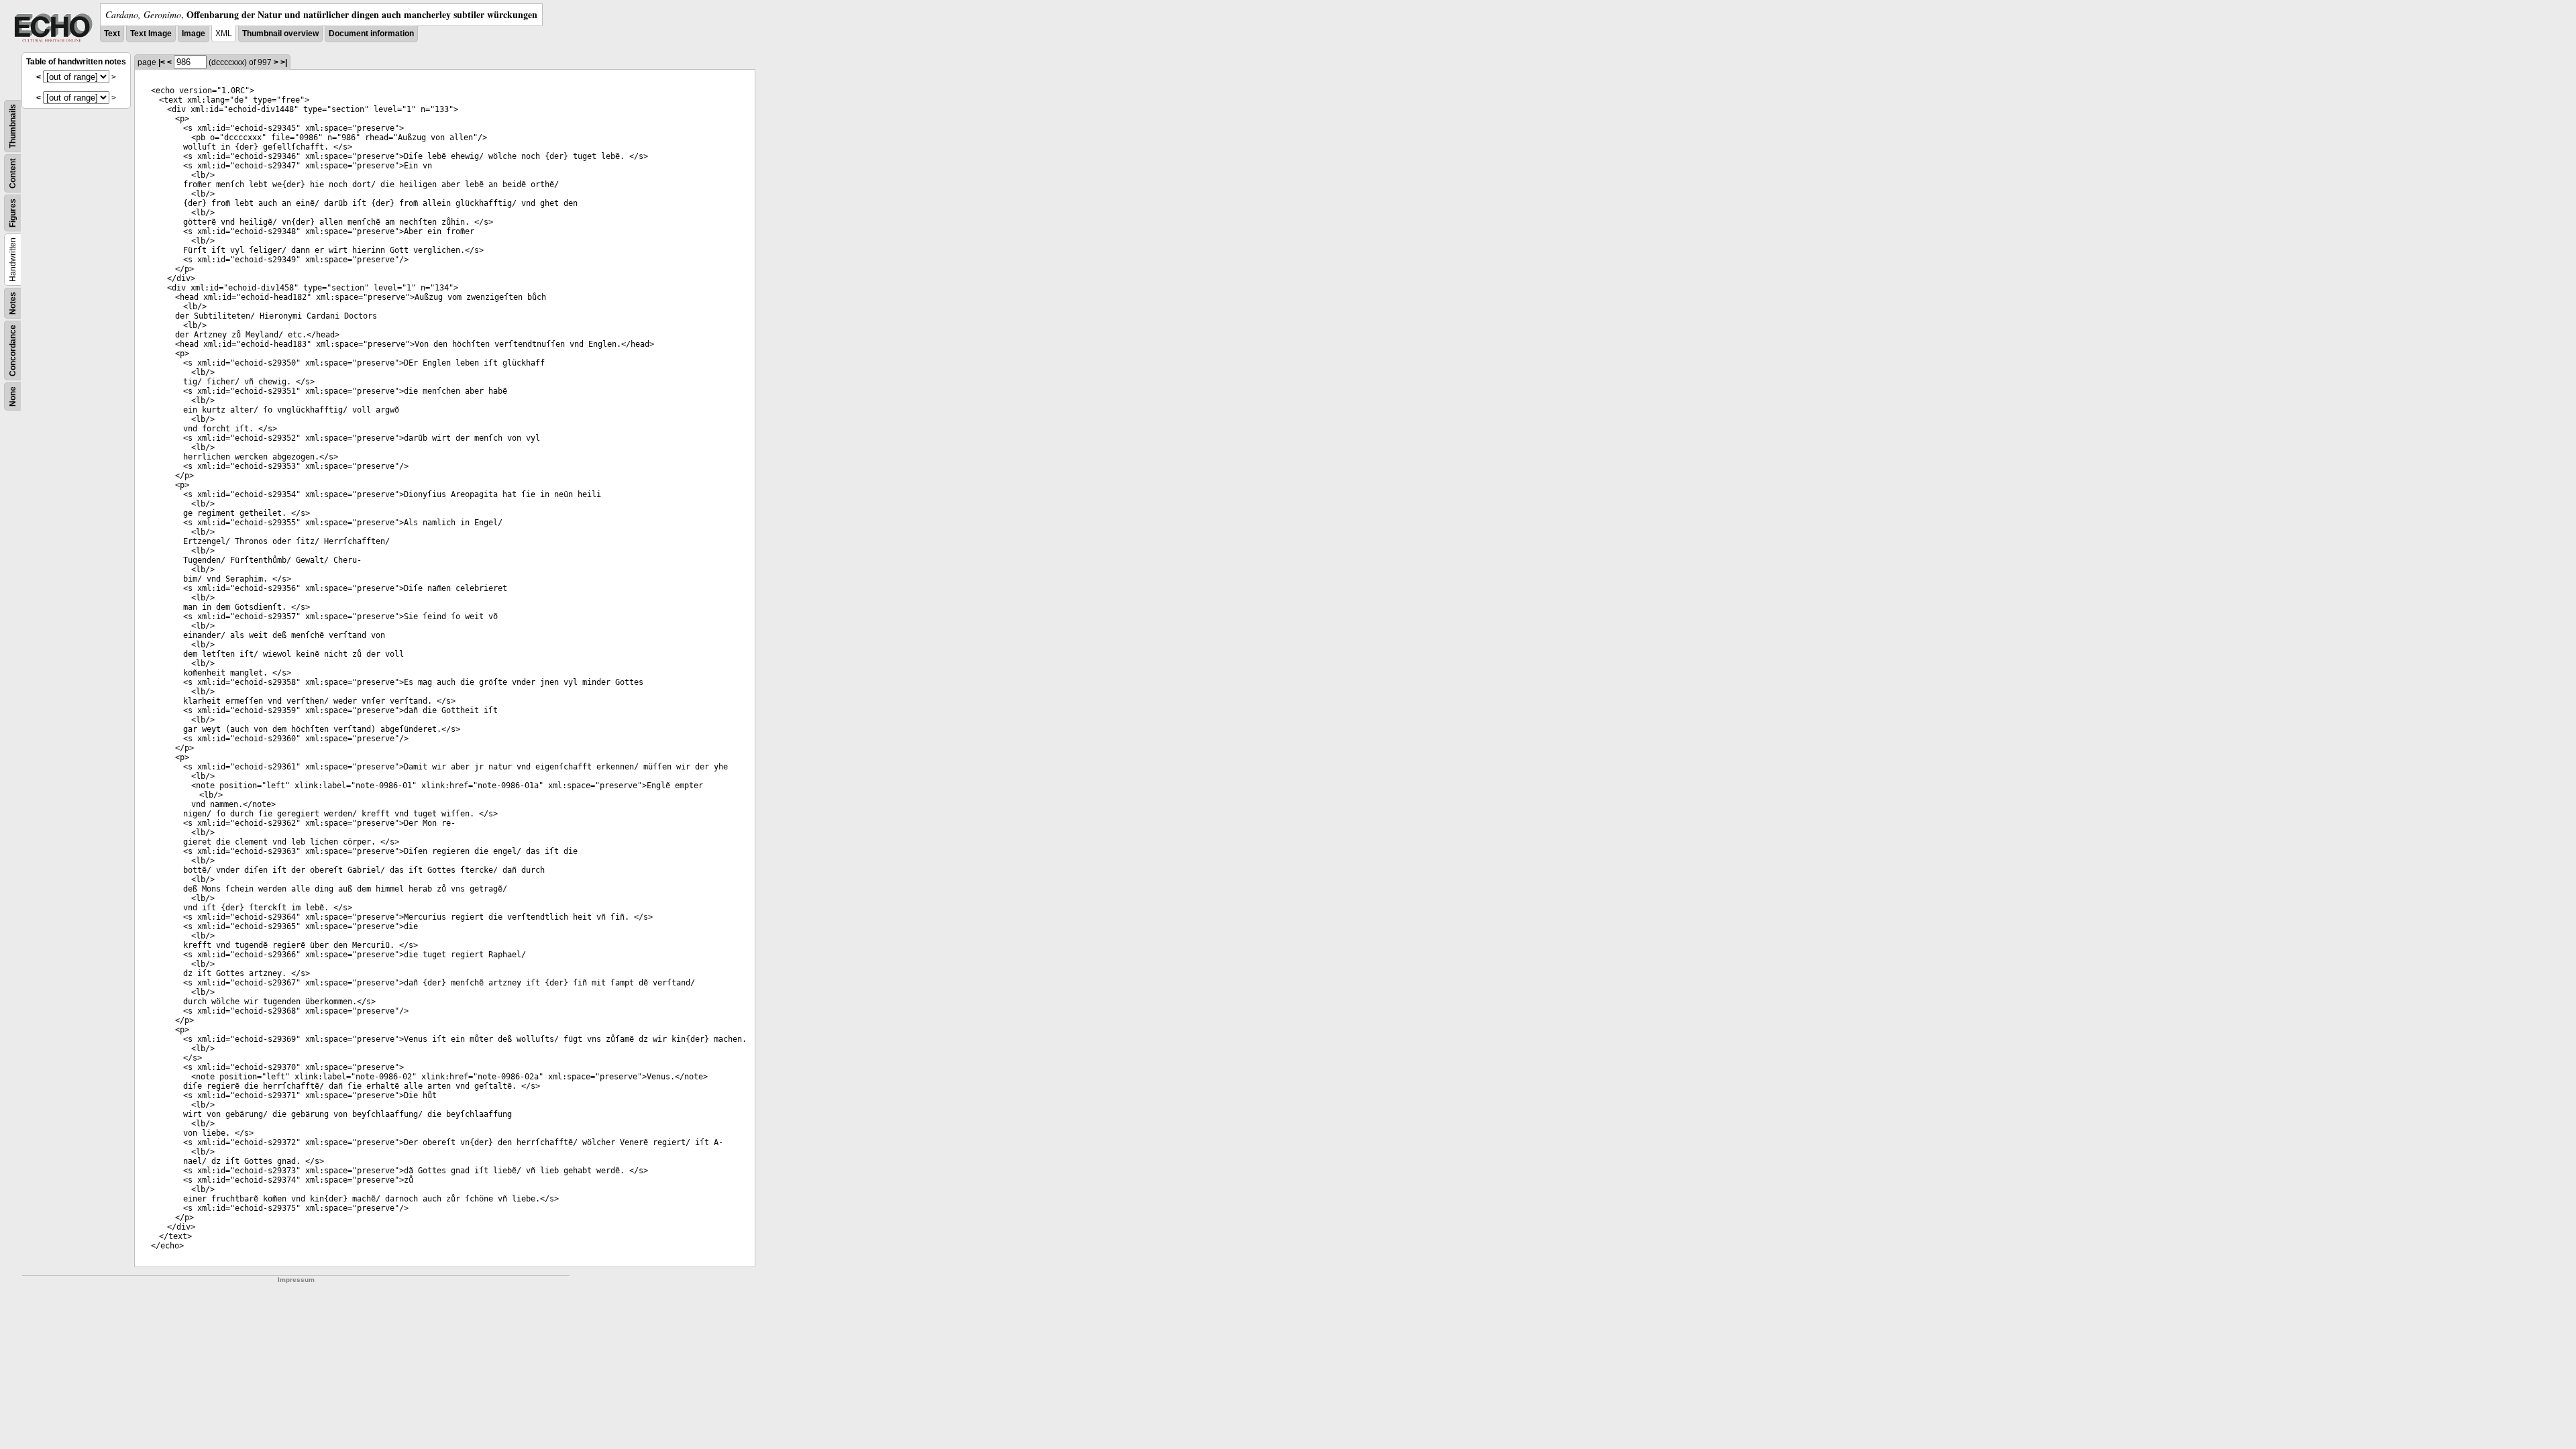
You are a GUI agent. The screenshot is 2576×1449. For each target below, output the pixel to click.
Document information (371, 34)
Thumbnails (13, 126)
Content (13, 173)
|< (162, 62)
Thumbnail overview (280, 34)
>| (284, 62)
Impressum (296, 1280)
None (13, 396)
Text (112, 34)
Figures (13, 213)
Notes (13, 303)
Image (194, 34)
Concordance (13, 351)
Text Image (151, 34)
